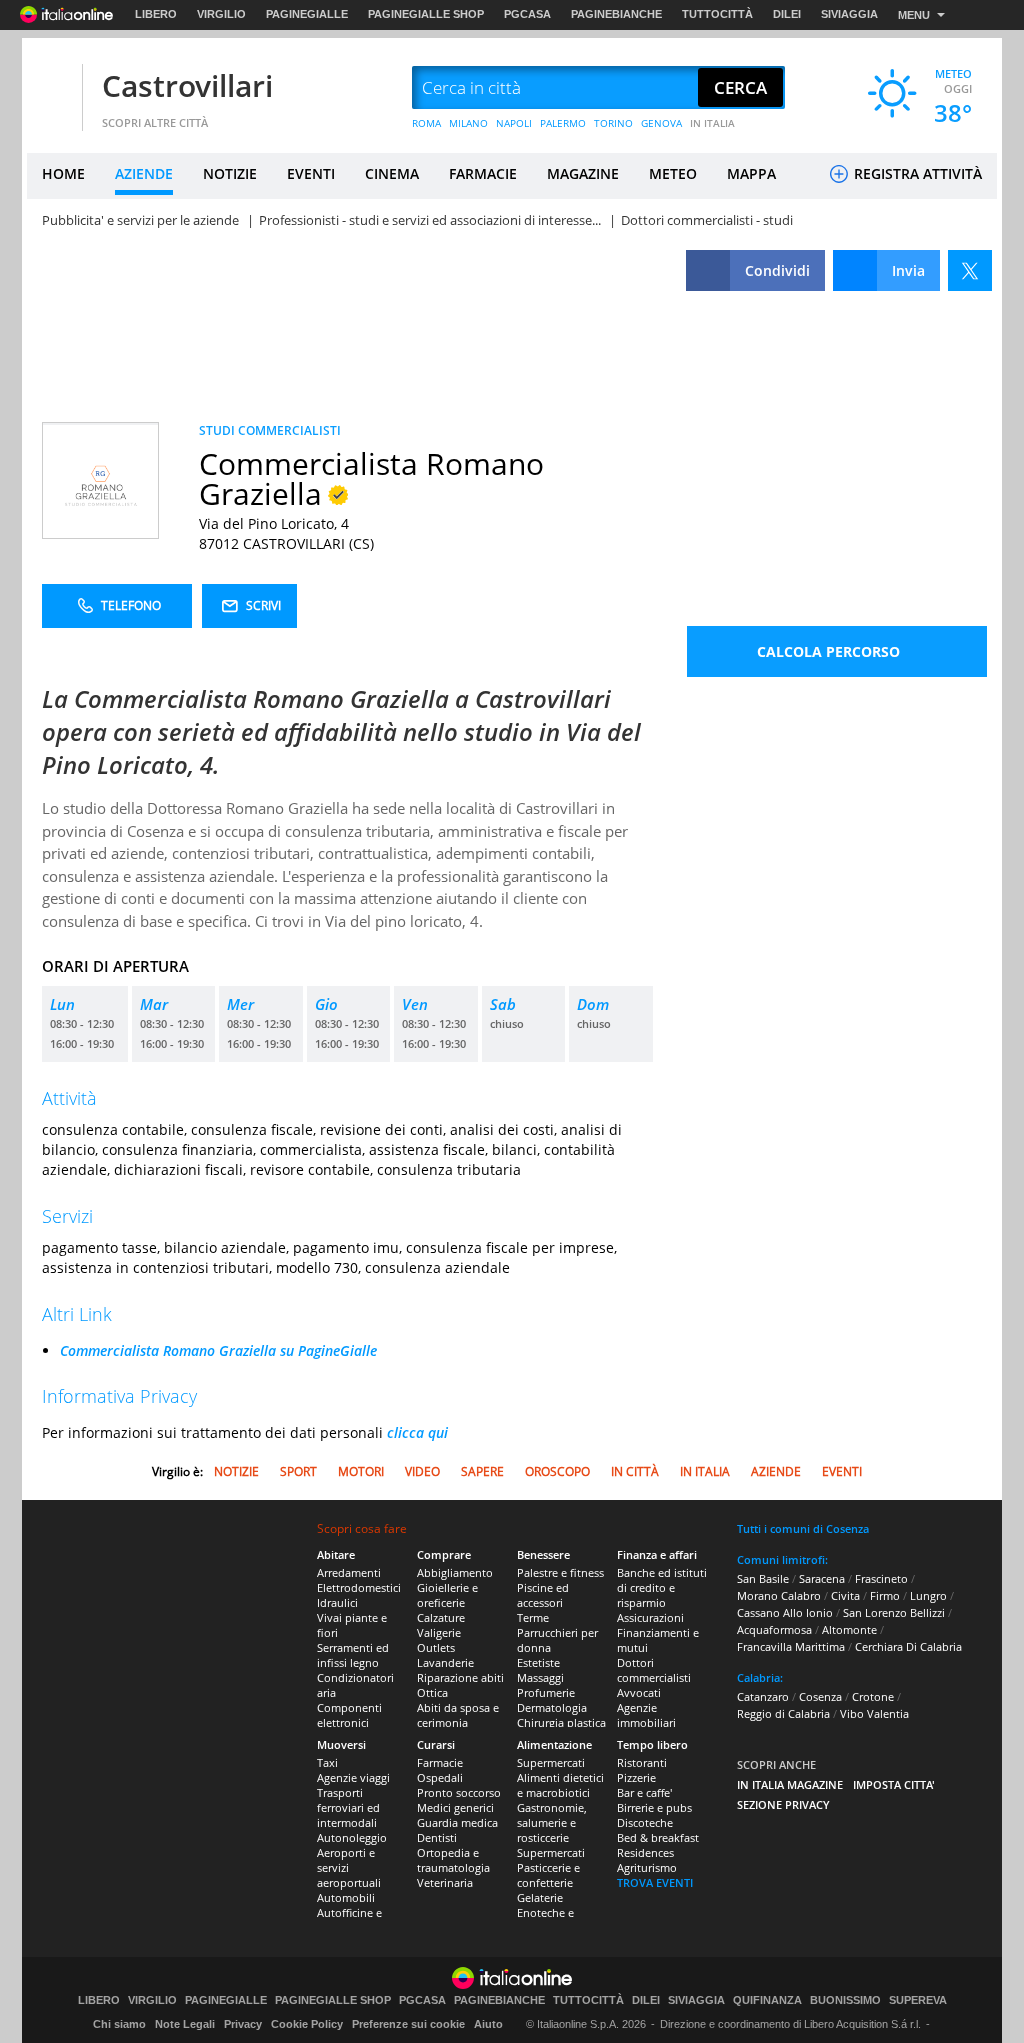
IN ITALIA (712, 123)
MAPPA (751, 173)
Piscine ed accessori (543, 1595)
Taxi (327, 1762)
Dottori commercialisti (654, 1670)
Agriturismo (647, 1867)
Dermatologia (552, 1707)
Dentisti (437, 1837)
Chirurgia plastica (561, 1722)
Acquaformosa (774, 1629)
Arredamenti (349, 1572)
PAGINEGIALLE (307, 14)
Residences (645, 1852)
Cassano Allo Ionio (785, 1612)
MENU (914, 15)
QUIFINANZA (767, 2000)
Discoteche (645, 1822)
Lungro (928, 1595)
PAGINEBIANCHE (616, 14)
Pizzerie (636, 1777)
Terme (533, 1617)
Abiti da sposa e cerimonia (458, 1715)
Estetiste (538, 1662)
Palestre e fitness (560, 1572)
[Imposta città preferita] (52, 88)
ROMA (426, 123)
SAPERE (482, 1471)
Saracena (822, 1578)
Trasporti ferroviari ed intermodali (348, 1807)
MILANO (468, 123)
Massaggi (540, 1677)
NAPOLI (514, 123)
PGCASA (527, 14)
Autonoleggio (352, 1837)
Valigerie (439, 1632)
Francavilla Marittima (791, 1646)
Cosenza (820, 1696)
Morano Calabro (779, 1595)
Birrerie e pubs (654, 1807)
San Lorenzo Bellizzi (894, 1612)
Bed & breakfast (658, 1837)
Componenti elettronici (349, 1715)
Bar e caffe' (644, 1792)
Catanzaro (763, 1696)
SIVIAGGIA (849, 14)
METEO (673, 173)
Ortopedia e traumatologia (453, 1860)
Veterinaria (445, 1882)
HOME (63, 173)
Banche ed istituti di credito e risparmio (662, 1587)
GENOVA (661, 123)
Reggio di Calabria (783, 1713)
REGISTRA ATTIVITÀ (916, 173)
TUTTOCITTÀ (717, 14)
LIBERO (156, 14)
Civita (845, 1595)
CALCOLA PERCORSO (828, 651)
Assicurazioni (650, 1617)
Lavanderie (445, 1662)
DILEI (787, 14)
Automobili (346, 1897)
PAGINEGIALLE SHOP (426, 14)
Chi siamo (119, 2024)
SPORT (298, 1471)
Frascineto (881, 1578)
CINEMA (392, 173)
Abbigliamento (455, 1572)
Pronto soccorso (459, 1792)
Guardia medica (457, 1822)
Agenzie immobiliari (646, 1715)
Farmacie (440, 1762)
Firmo (885, 1595)
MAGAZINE (583, 173)
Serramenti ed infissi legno (353, 1655)
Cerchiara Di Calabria (908, 1646)
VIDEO (422, 1471)
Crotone (873, 1696)
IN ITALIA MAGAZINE (790, 1784)
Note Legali (185, 2024)
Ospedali (440, 1777)
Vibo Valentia (874, 1713)
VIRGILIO (221, 14)
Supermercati (551, 1762)
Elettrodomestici (359, 1587)
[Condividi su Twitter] (970, 270)
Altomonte (849, 1629)
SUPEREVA (918, 2000)
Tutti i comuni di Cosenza (803, 1528)
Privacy (243, 2024)
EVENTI (311, 173)
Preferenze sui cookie (408, 2024)
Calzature (441, 1617)
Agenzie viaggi (353, 1777)
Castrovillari (187, 85)
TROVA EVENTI (655, 1882)
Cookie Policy (307, 2024)
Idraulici (337, 1602)
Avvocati (639, 1692)
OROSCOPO (557, 1471)
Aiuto (488, 2024)
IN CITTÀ (635, 1471)
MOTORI (361, 1471)
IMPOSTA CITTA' (894, 1784)
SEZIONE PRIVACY (783, 1804)
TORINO (613, 123)
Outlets (436, 1647)
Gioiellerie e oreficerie (447, 1595)
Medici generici (455, 1807)
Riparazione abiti (460, 1677)
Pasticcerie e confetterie (548, 1875)
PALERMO (563, 123)
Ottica (432, 1692)
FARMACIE (483, 173)
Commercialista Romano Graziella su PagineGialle (218, 1350)
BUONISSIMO (845, 2000)
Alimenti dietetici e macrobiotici (560, 1785)
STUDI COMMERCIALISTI (270, 430)
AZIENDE (144, 173)
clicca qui (417, 1432)
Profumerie (546, 1692)
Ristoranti (642, 1762)
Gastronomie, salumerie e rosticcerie (552, 1822)
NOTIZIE (230, 173)
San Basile (763, 1578)
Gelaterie (540, 1897)
